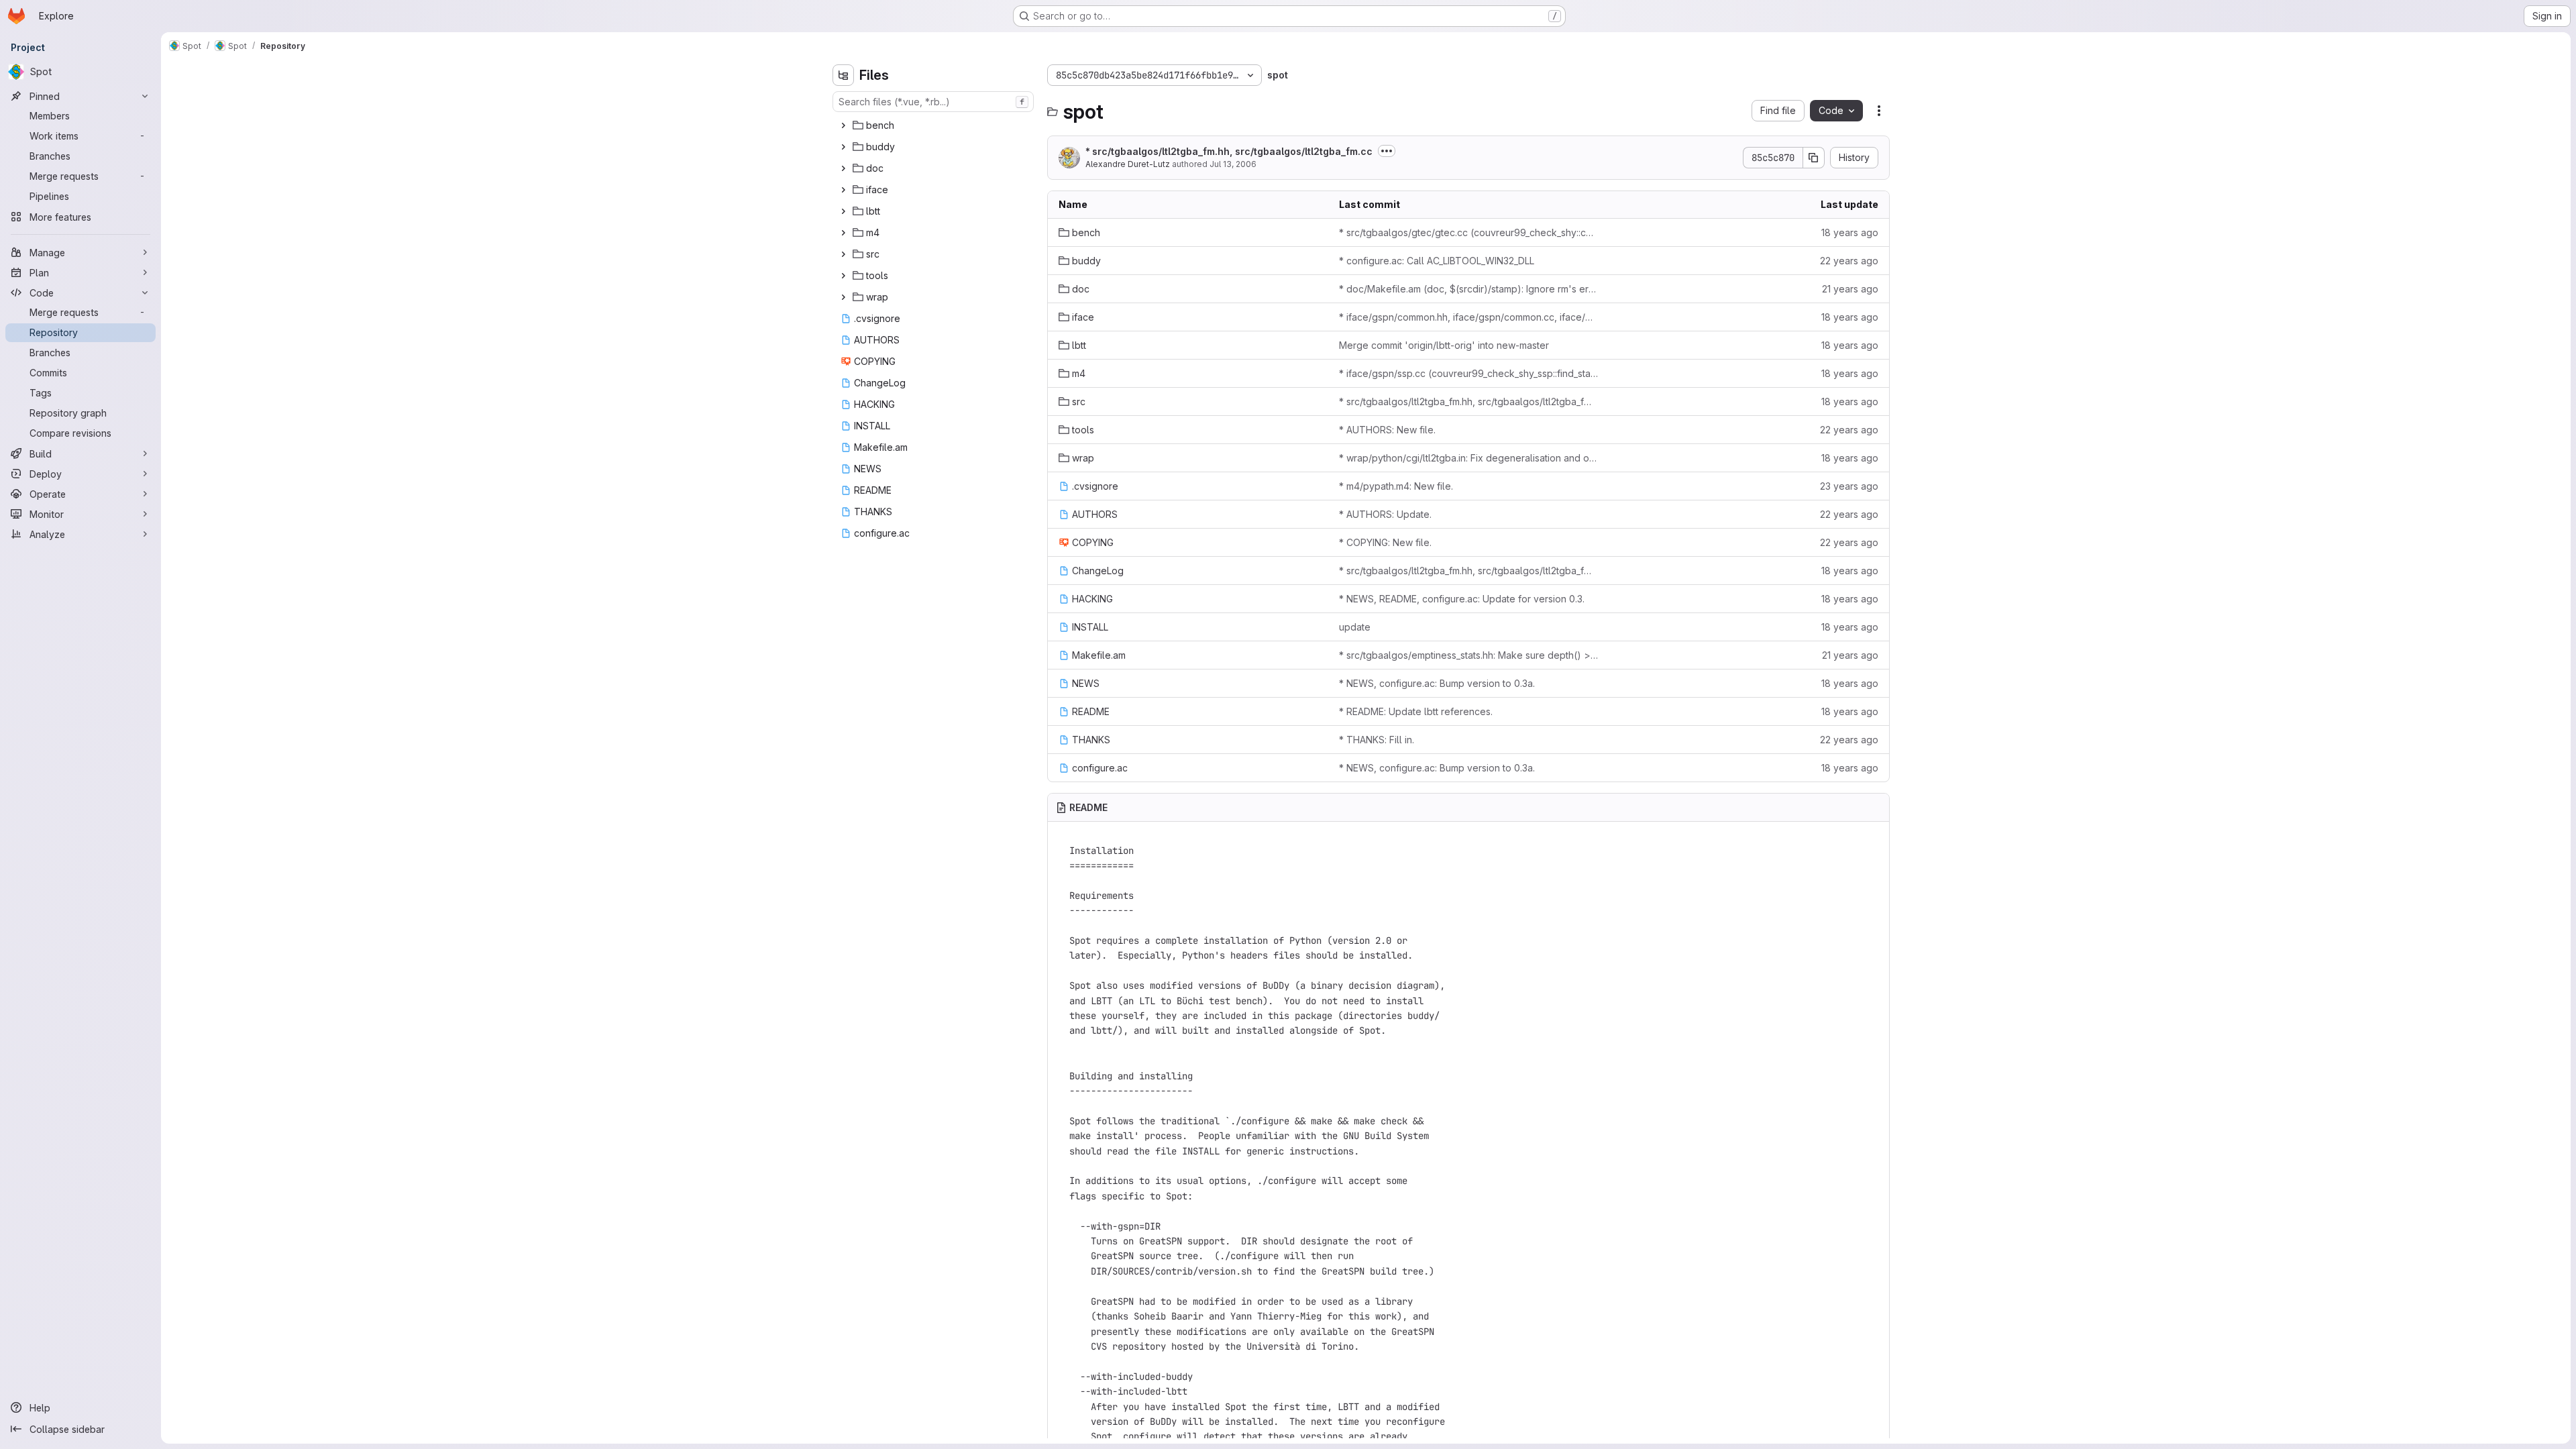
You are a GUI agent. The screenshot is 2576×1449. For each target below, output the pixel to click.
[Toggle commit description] (1387, 151)
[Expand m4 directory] (843, 233)
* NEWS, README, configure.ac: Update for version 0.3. (1462, 599)
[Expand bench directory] (843, 125)
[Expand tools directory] (843, 276)
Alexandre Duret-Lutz (1128, 164)
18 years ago (1850, 232)
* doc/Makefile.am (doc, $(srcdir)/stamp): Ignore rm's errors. (1468, 289)
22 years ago (1849, 261)
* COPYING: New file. (1385, 542)
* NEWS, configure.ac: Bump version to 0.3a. (1437, 683)
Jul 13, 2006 (1233, 164)
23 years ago (1849, 486)
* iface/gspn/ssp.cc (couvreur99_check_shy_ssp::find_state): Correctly (1468, 373)
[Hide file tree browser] (843, 75)
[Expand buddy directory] (843, 147)
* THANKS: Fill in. (1377, 740)
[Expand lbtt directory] (843, 211)
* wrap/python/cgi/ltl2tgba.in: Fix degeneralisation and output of (1468, 458)
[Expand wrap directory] (843, 297)
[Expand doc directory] (843, 168)
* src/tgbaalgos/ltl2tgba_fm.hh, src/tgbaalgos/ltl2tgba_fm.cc (1229, 151)
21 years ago (1850, 289)
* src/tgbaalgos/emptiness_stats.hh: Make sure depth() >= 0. (1468, 655)
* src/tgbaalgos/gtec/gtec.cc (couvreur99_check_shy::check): (1468, 232)
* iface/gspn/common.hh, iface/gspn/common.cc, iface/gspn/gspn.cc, (1468, 317)
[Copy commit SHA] (1814, 158)
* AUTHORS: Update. (1385, 514)
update (1355, 627)
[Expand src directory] (843, 254)
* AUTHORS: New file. (1387, 430)
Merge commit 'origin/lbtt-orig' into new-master (1444, 345)
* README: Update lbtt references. (1416, 711)
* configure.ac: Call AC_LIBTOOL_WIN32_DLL (1437, 261)
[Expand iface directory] (843, 190)
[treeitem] (934, 125)
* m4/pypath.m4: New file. (1396, 486)
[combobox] (933, 102)
